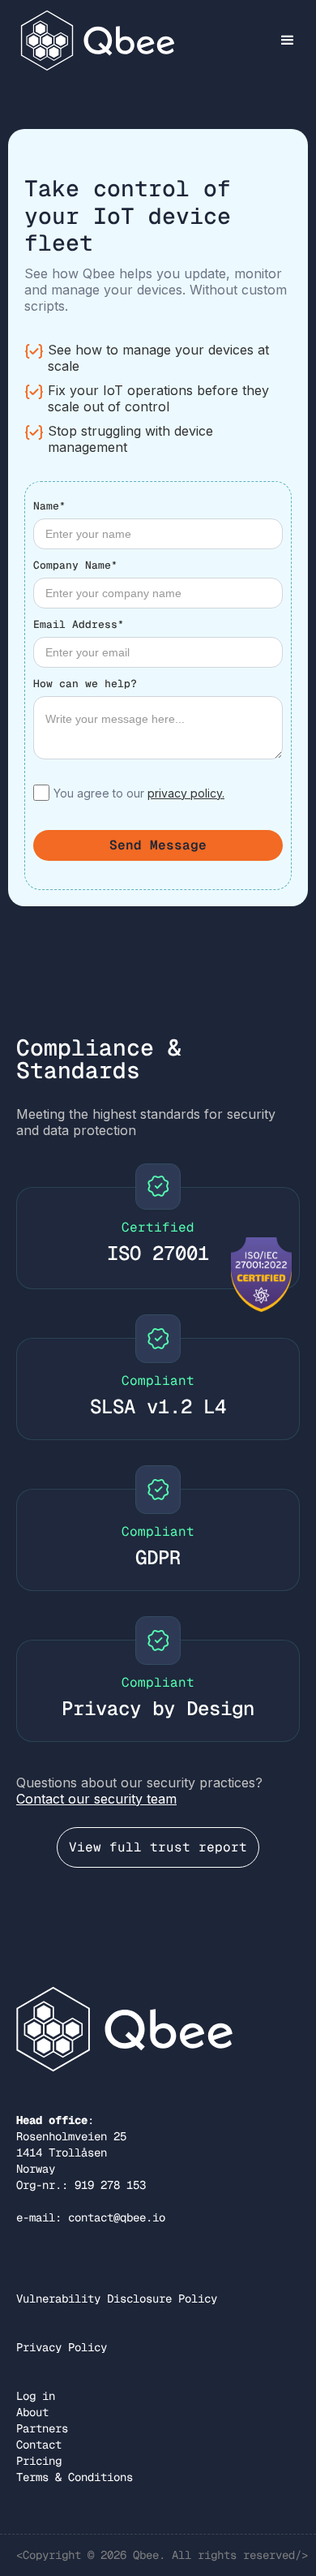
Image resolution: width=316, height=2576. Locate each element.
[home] (94, 40)
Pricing (39, 2461)
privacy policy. (186, 793)
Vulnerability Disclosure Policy (117, 2299)
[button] (288, 41)
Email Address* (79, 624)
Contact (39, 2445)
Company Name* (75, 565)
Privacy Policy (62, 2347)
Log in (36, 2396)
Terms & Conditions (75, 2477)
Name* (49, 506)
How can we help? (85, 684)
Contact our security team (96, 1799)
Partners (42, 2428)
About (32, 2412)
